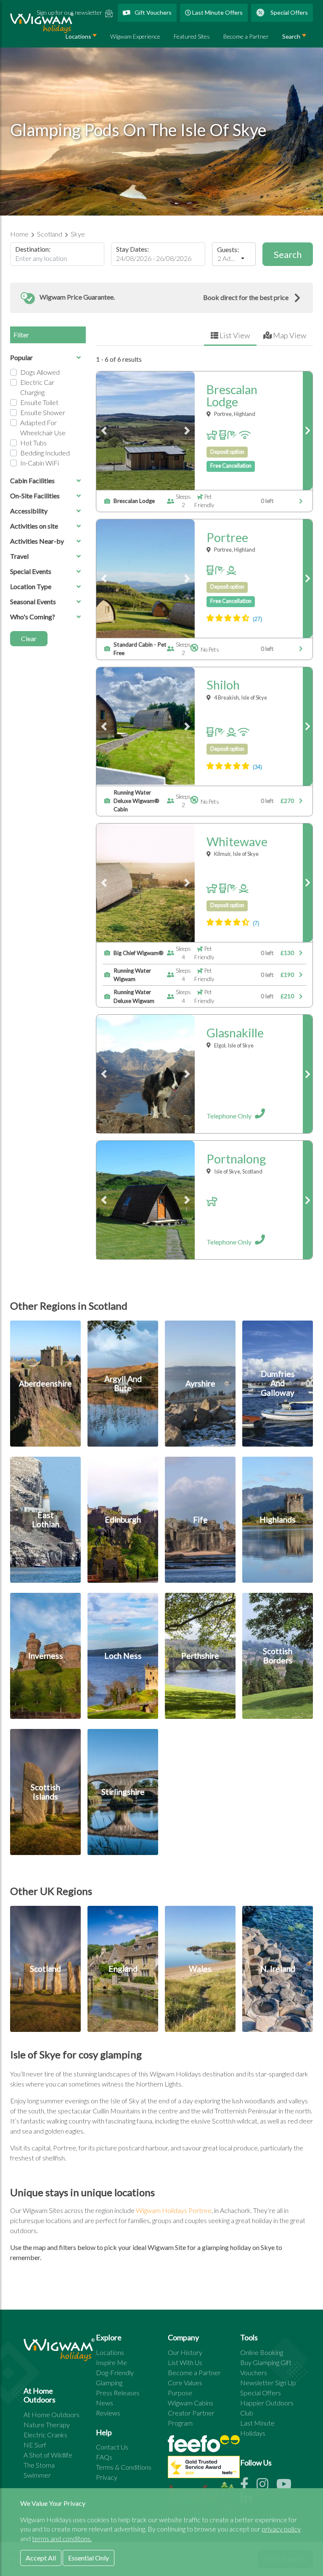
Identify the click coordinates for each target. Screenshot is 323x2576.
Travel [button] (19, 556)
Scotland (50, 234)
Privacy (107, 2477)
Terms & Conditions (124, 2467)
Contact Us (112, 2447)
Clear (29, 638)
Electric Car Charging (37, 387)
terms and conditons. (62, 2538)
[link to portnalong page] (308, 1200)
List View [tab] (234, 335)
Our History (185, 2352)
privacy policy (281, 2529)
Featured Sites (192, 36)
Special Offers (289, 12)
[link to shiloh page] (308, 726)
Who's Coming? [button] (33, 617)
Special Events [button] (31, 571)
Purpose (180, 2393)
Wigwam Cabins (191, 2403)
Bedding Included (45, 453)
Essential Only (89, 2558)
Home (20, 234)
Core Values (185, 2383)
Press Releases (118, 2393)
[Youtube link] (287, 2486)
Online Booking (262, 2352)
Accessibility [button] (29, 511)
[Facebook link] (248, 2486)
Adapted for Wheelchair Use (43, 428)
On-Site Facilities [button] (35, 496)
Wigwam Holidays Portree (174, 2210)
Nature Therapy (47, 2425)
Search (291, 36)
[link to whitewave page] (308, 883)
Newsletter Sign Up (268, 2383)
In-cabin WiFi (40, 463)
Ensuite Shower (43, 412)
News (105, 2403)
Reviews (108, 2413)
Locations (110, 2352)
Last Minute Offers (217, 12)
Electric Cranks (45, 2435)
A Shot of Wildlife (48, 2455)
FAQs (104, 2457)
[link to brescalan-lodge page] (308, 431)
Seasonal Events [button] (33, 601)
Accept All (41, 2558)
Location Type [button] (31, 586)
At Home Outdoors (52, 2414)
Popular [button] (21, 357)
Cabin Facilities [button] (32, 480)
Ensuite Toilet (39, 402)
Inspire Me (111, 2362)
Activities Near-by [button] (37, 541)
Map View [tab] (289, 335)
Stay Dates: (132, 249)
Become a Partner (246, 36)
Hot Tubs (33, 443)
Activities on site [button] (34, 526)
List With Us (185, 2362)
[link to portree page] (308, 579)
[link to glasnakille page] (308, 1074)
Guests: (228, 250)
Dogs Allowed (40, 372)
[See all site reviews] (204, 2469)
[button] (161, 298)
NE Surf (35, 2445)
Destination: (33, 249)
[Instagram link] (266, 2486)
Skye (78, 234)
